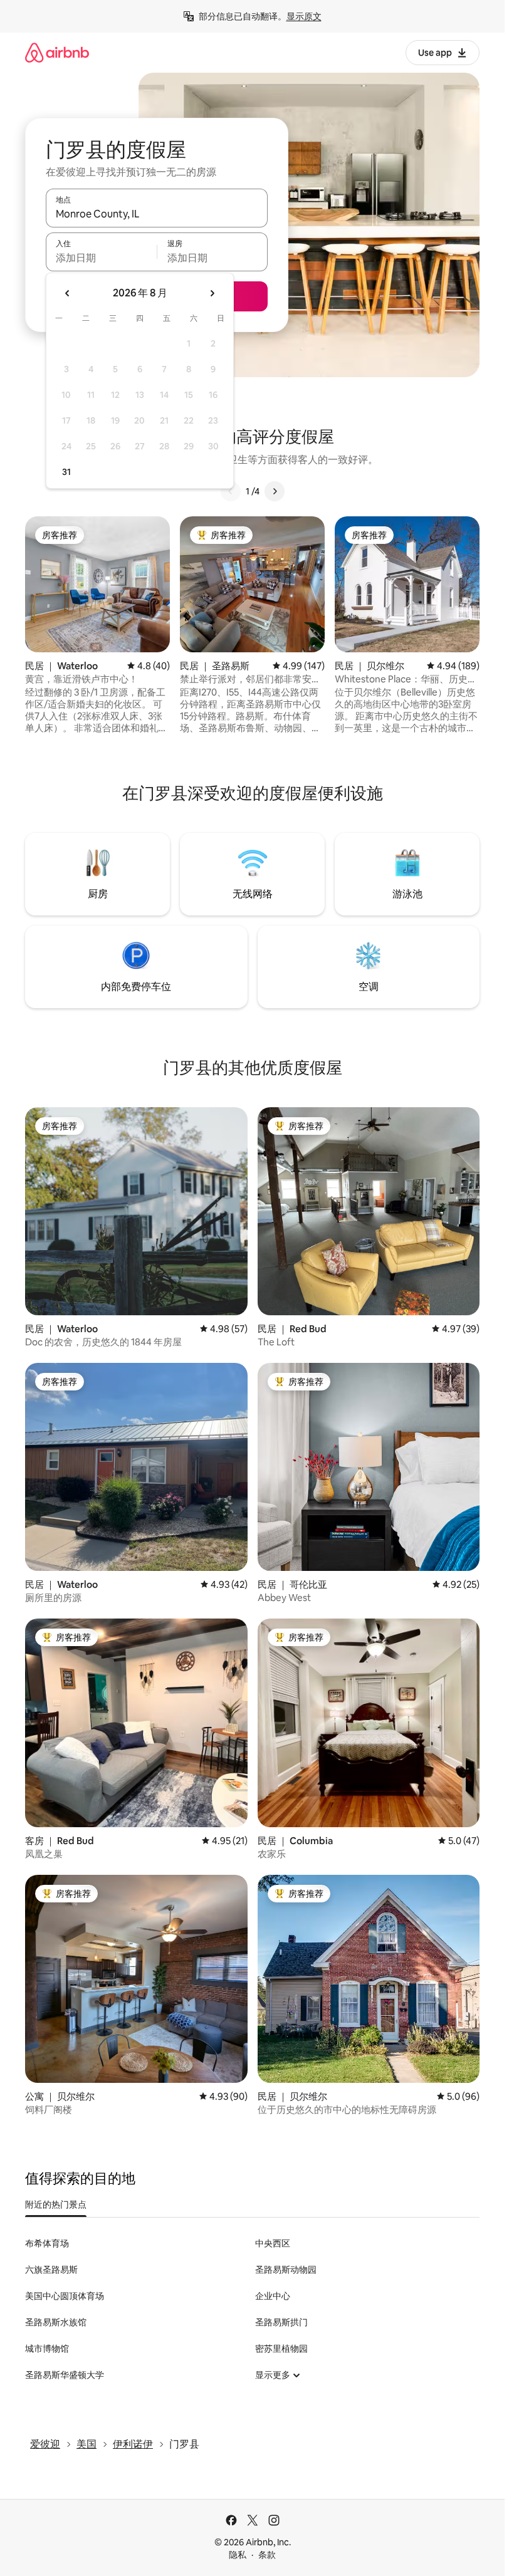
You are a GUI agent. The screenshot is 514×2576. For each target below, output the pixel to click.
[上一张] (231, 491)
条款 (267, 2555)
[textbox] (101, 258)
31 (66, 472)
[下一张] (275, 491)
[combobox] (157, 214)
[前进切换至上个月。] (68, 293)
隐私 (238, 2555)
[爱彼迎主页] (57, 52)
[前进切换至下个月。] (212, 293)
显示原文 (304, 16)
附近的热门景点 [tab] (56, 2204)
